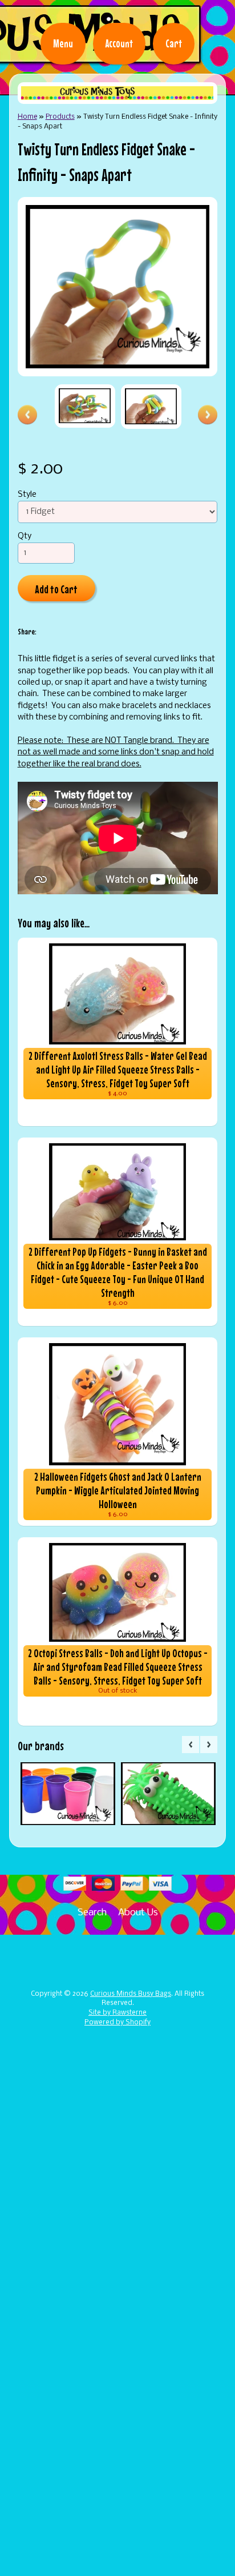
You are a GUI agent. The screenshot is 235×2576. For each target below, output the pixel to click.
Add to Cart (56, 589)
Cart (174, 43)
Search (92, 1913)
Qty (25, 537)
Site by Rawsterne (117, 2013)
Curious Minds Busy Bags (131, 1994)
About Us (138, 1913)
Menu (63, 43)
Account (119, 43)
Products (60, 117)
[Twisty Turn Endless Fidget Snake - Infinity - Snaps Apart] (85, 406)
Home (27, 117)
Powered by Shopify (117, 2023)
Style (27, 495)
